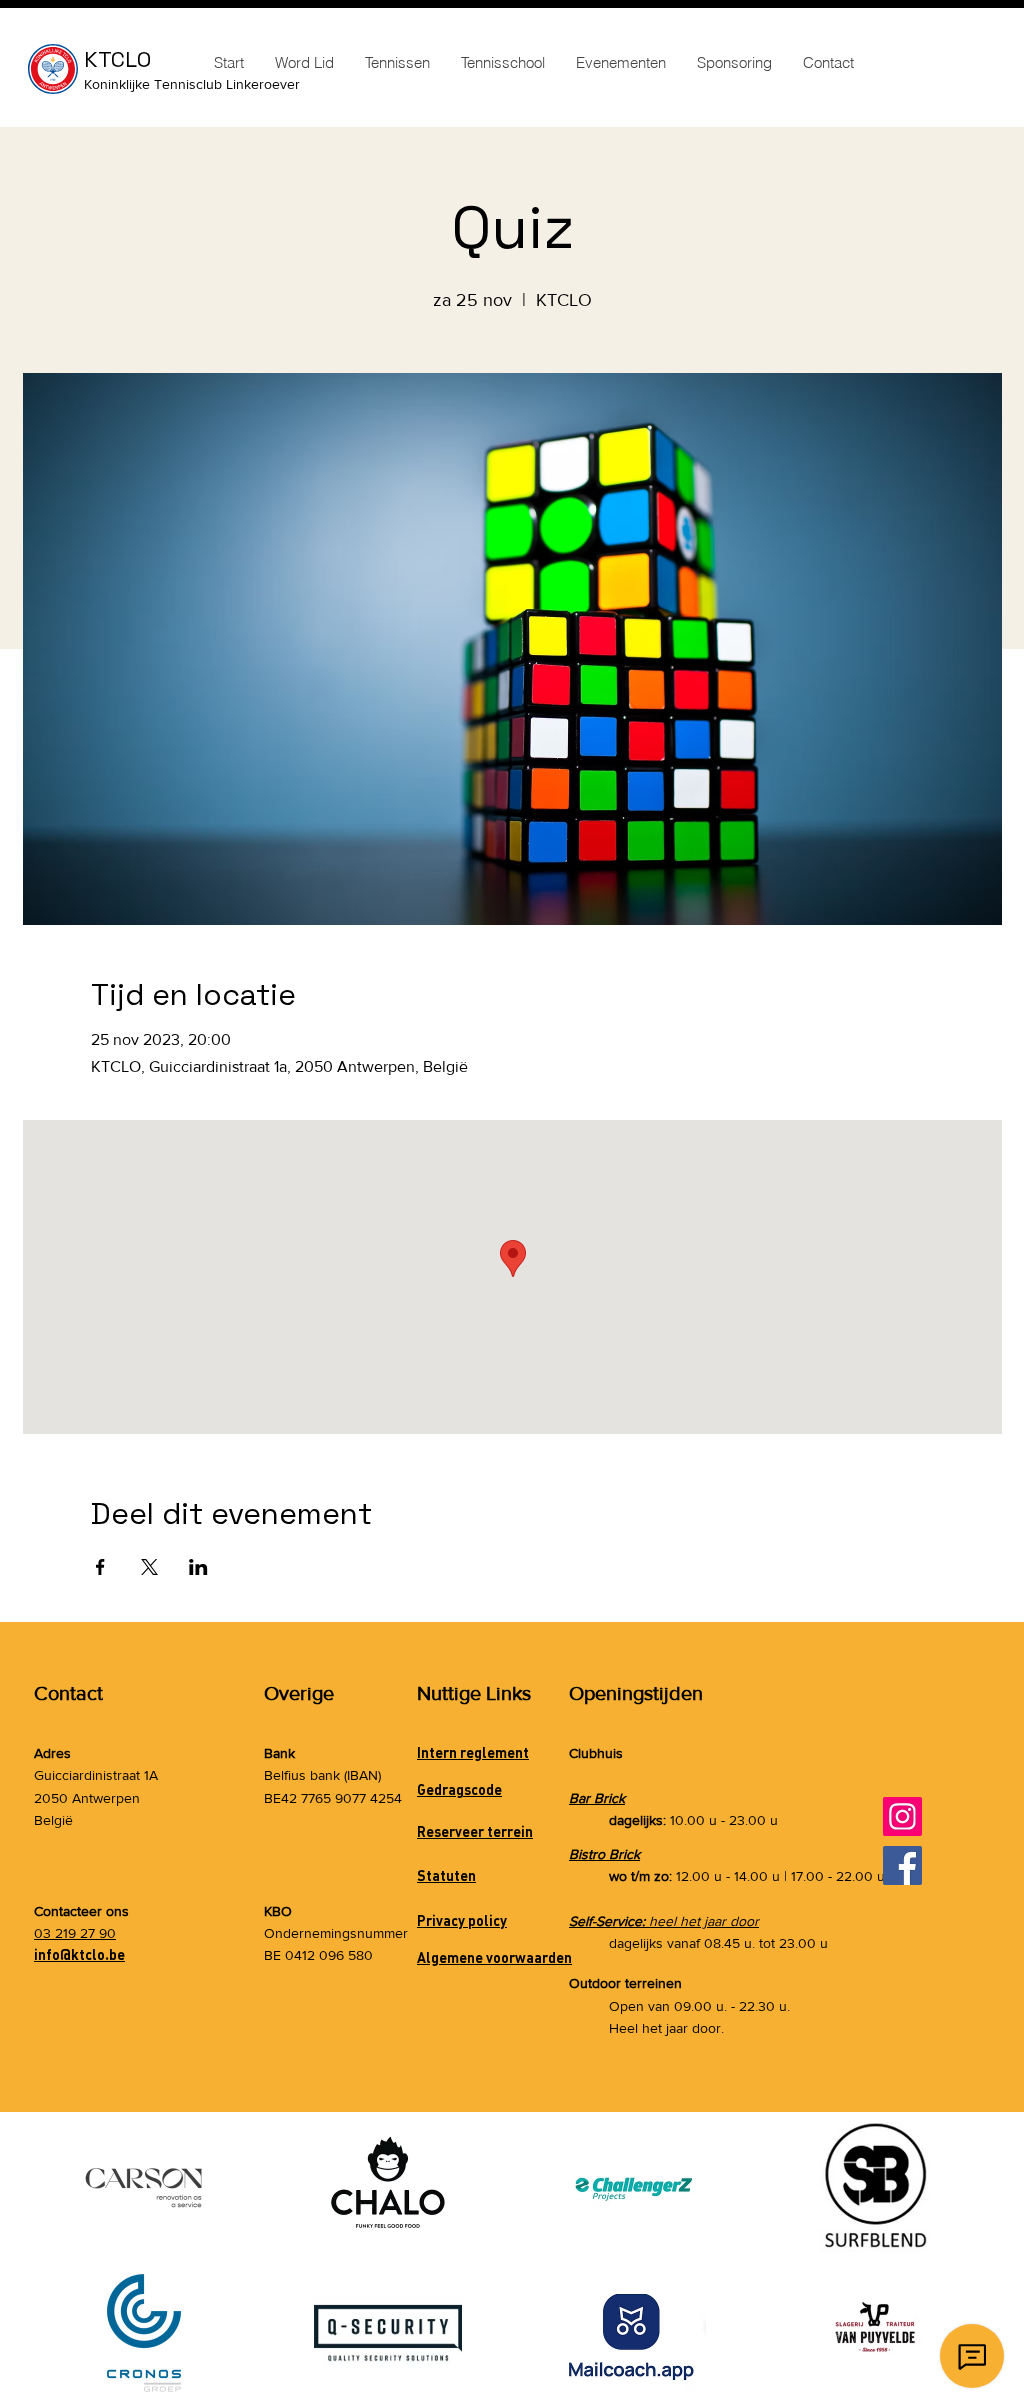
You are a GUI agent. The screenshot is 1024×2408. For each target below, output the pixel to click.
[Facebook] (902, 1865)
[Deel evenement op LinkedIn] (198, 1567)
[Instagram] (902, 1816)
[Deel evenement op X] (149, 1567)
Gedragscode (459, 1789)
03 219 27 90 (75, 1933)
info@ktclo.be (79, 1954)
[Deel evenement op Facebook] (100, 1567)
